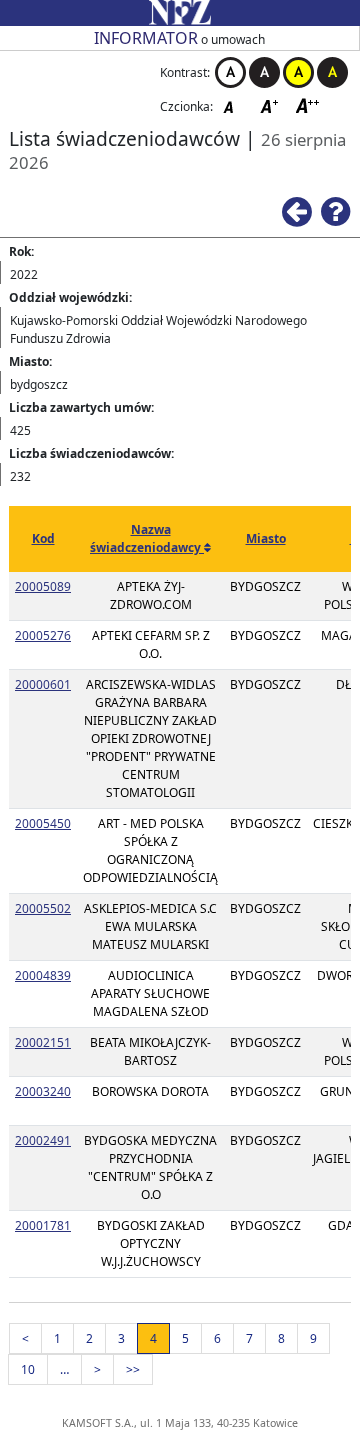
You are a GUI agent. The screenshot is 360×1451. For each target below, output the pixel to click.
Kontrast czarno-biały (264, 72)
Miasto (266, 538)
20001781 (43, 1225)
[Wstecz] (301, 210)
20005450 (43, 823)
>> (133, 1369)
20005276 (43, 635)
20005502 (43, 908)
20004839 (43, 975)
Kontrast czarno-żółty (332, 72)
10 (28, 1369)
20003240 (43, 1091)
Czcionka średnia (271, 105)
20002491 (43, 1140)
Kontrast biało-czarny (230, 72)
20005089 (43, 586)
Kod (43, 538)
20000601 (43, 684)
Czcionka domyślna (234, 105)
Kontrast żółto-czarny (298, 72)
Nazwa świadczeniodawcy (147, 538)
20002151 (43, 1042)
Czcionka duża (308, 105)
